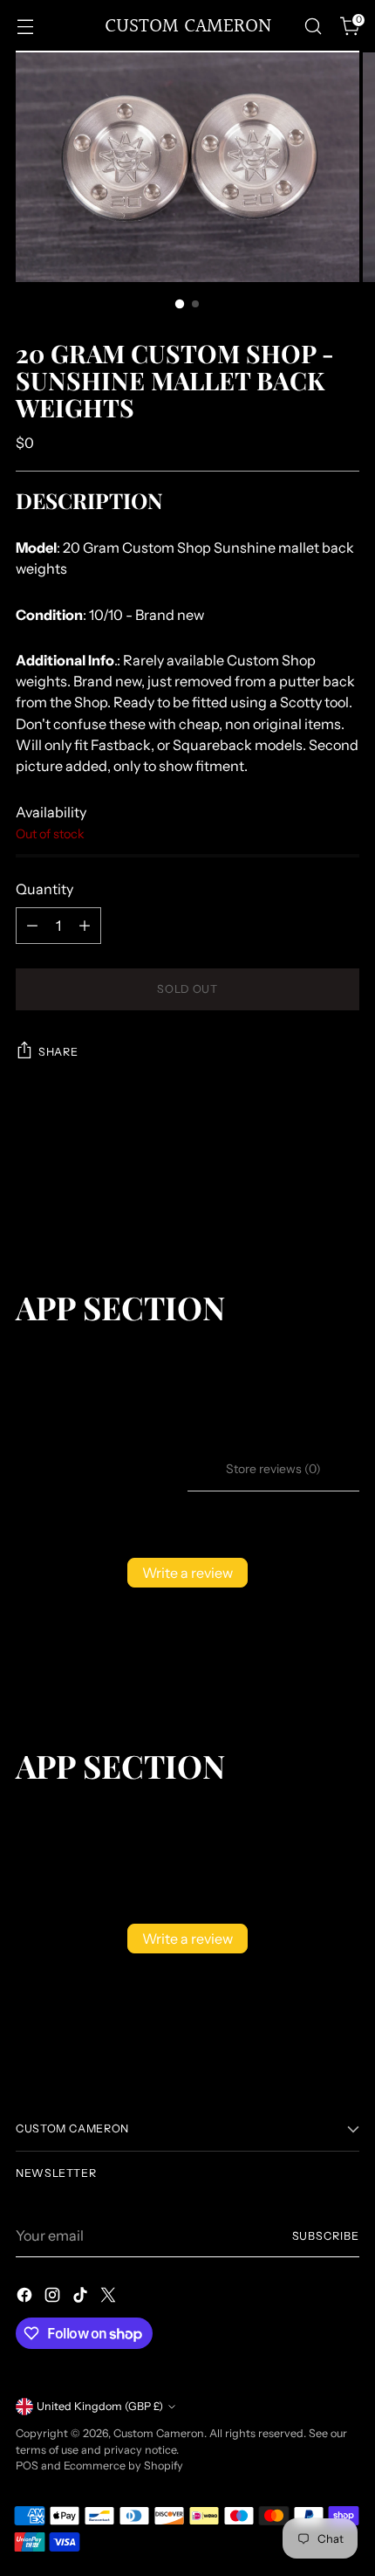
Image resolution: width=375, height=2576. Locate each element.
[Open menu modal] (25, 27)
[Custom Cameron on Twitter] (110, 2297)
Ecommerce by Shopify (123, 2466)
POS (27, 2466)
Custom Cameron (159, 2433)
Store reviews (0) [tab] (273, 1469)
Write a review (187, 1573)
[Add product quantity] (85, 926)
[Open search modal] (313, 27)
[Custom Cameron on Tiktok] (82, 2297)
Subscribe (326, 2236)
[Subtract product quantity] (32, 926)
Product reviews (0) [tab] (102, 1469)
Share (58, 1052)
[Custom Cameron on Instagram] (54, 2297)
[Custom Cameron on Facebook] (26, 2297)
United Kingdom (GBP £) (100, 2406)
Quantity (44, 889)
